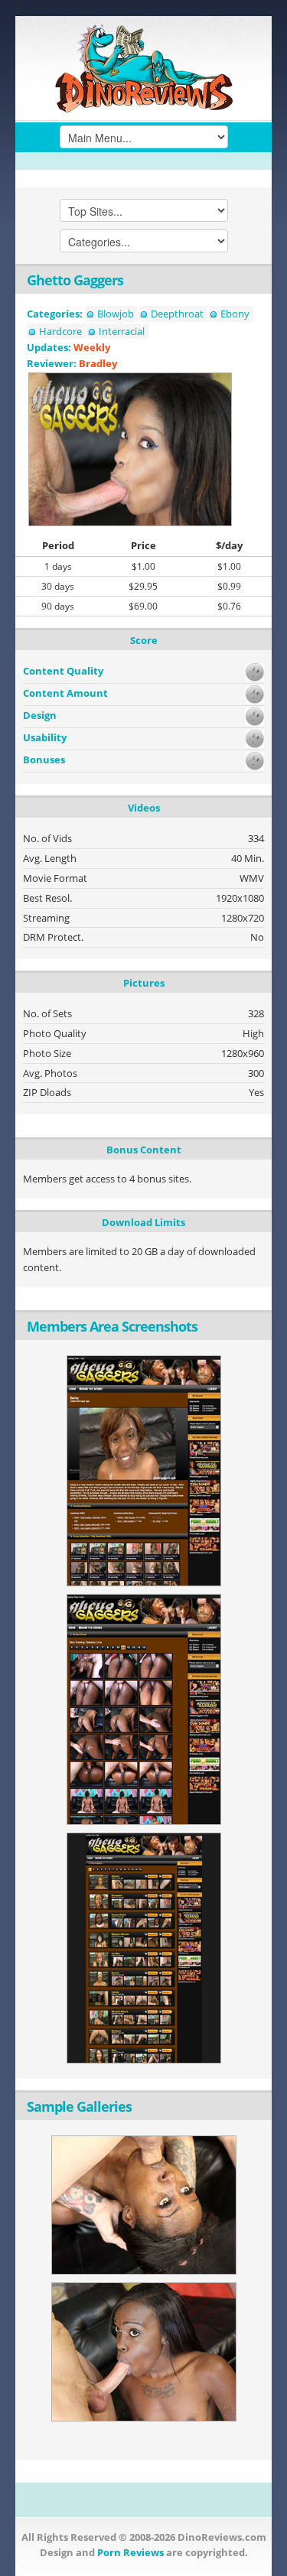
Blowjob (116, 314)
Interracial (122, 331)
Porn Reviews (130, 2552)
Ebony (235, 314)
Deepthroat (177, 314)
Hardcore (60, 331)
